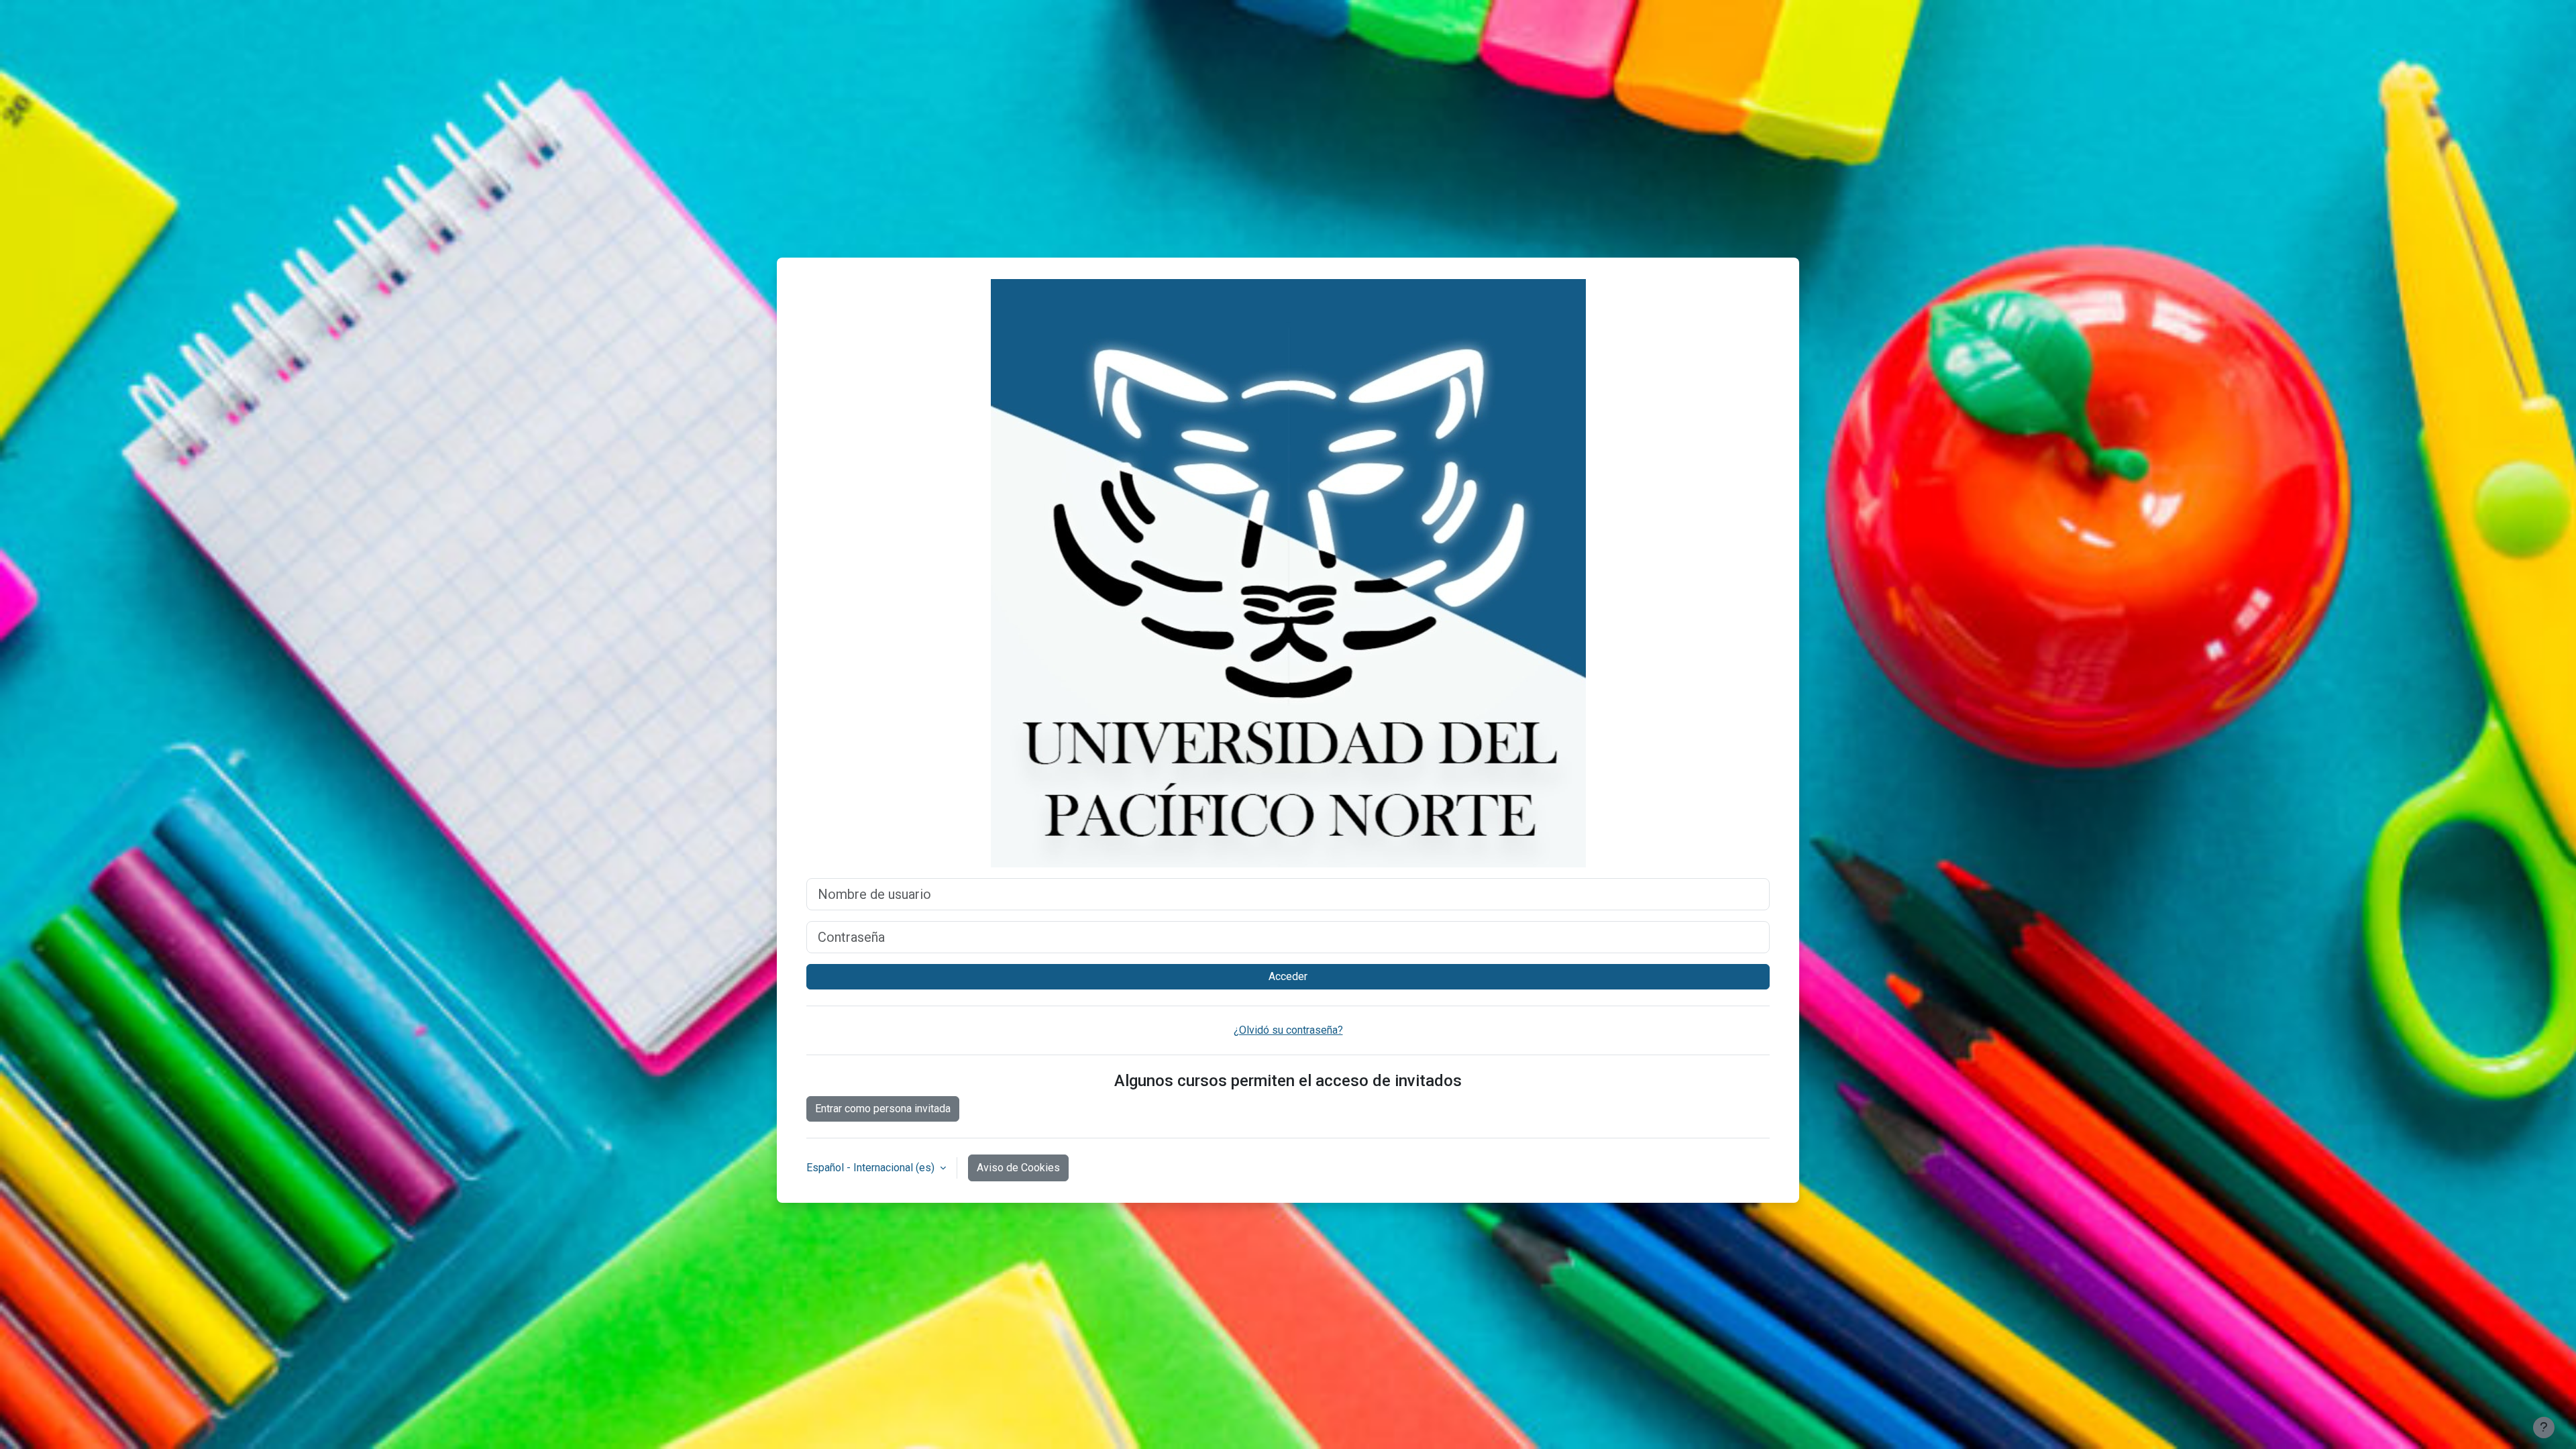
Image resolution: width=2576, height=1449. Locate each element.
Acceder (1288, 976)
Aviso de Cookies (1018, 1168)
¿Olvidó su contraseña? (1288, 1030)
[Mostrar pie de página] (2544, 1428)
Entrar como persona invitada (883, 1109)
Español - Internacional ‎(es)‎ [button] (872, 1168)
